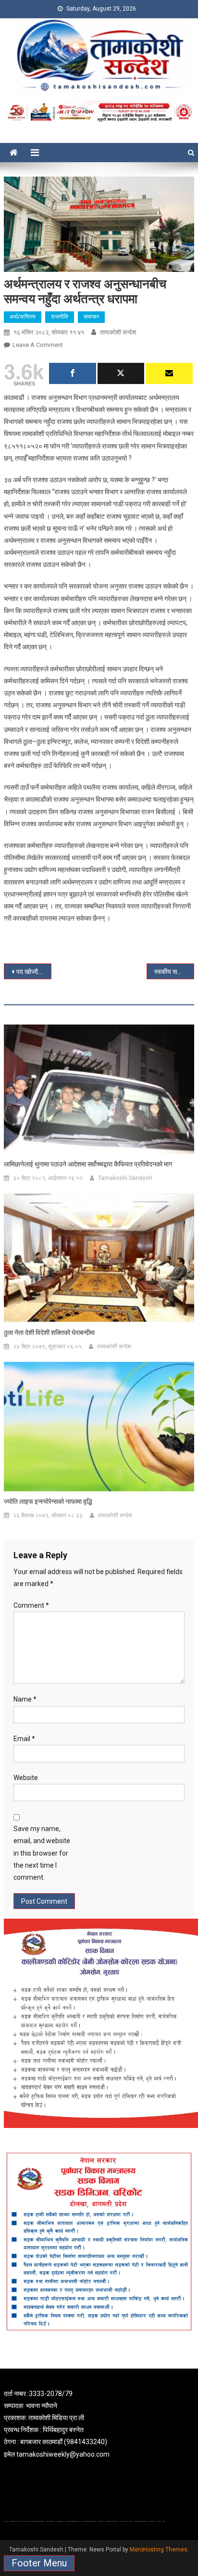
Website (26, 1778)
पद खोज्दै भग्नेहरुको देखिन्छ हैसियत (34, 972)
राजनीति (60, 317)
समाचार (91, 317)
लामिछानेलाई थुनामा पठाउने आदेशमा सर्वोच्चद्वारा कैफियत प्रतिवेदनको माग (88, 1164)
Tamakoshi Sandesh (125, 1178)
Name (25, 1699)
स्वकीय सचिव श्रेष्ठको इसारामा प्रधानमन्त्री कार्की (174, 972)
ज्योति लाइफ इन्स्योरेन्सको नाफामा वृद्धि (48, 1501)
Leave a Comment (38, 345)
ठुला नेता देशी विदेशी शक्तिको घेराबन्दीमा (49, 1333)
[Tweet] (121, 373)
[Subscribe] (169, 373)
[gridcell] (99, 2424)
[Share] (73, 373)
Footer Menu (39, 2563)
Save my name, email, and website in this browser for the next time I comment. (42, 1853)
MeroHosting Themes (159, 2550)
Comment (31, 1605)
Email (24, 1739)
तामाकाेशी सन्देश (118, 332)
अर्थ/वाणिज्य (23, 317)
